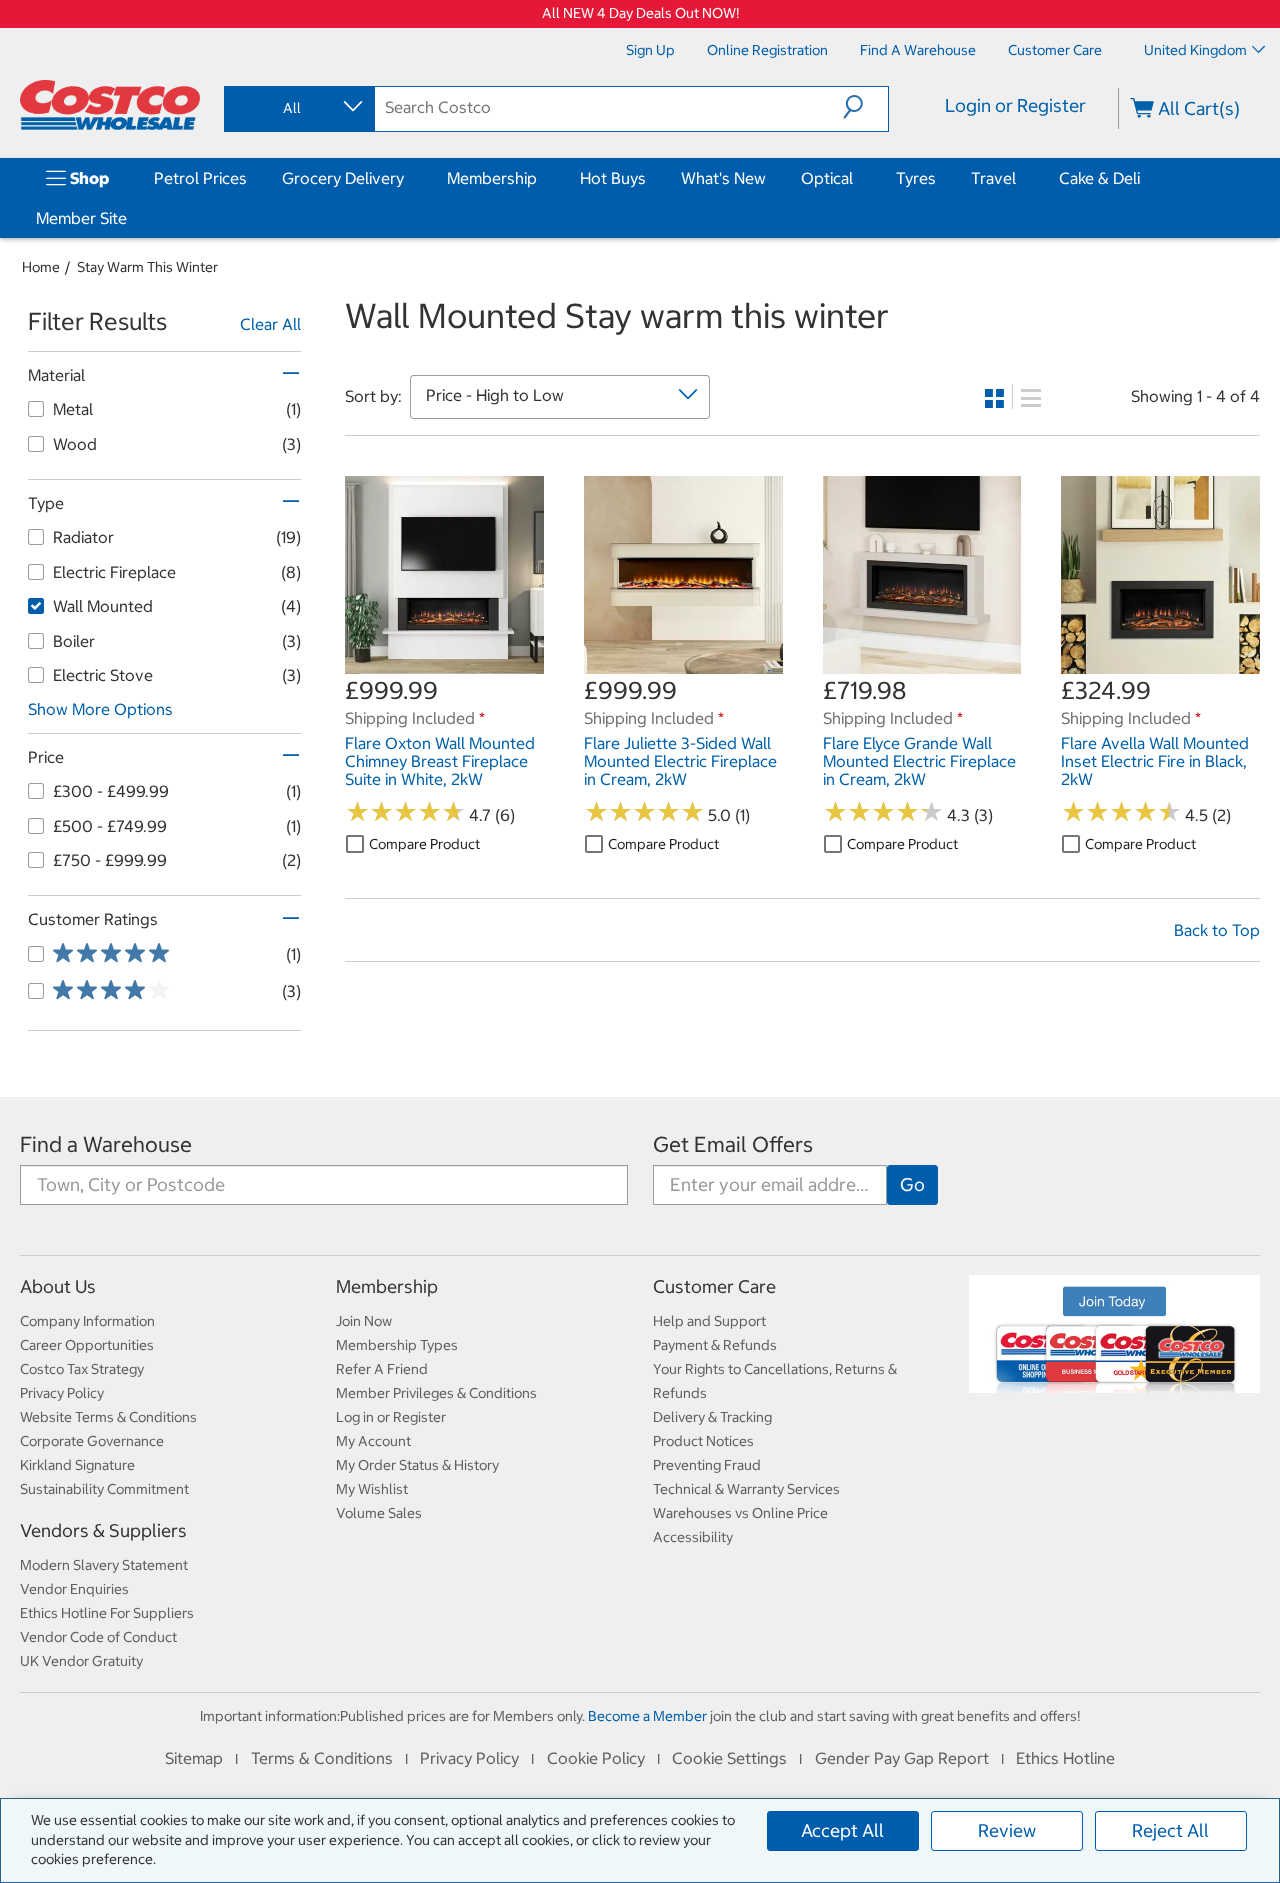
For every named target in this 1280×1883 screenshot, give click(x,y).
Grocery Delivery (343, 178)
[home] (110, 105)
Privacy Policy (62, 1393)
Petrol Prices (200, 178)
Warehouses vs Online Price (740, 1513)
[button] (865, 107)
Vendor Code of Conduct (98, 1637)
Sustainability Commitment (104, 1489)
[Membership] (541, 178)
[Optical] (857, 178)
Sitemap (194, 1758)
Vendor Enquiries (74, 1589)
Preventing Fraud (707, 1465)
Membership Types (397, 1345)
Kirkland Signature (77, 1465)
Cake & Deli (1099, 178)
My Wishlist (372, 1489)
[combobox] (298, 108)
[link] (444, 664)
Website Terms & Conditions (108, 1417)
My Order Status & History (417, 1465)
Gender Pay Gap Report (902, 1758)
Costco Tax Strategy (82, 1369)
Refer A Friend (382, 1369)
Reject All (1170, 1830)
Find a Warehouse (106, 1144)
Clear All (270, 324)
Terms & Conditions (322, 1758)
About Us (58, 1286)
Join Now (364, 1321)
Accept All (842, 1830)
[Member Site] (131, 218)
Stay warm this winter (147, 267)
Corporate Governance (92, 1441)
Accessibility (693, 1537)
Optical (827, 178)
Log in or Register (391, 1417)
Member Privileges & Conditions (436, 1393)
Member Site (81, 218)
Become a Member (647, 1716)
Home (41, 267)
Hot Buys (613, 178)
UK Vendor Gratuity (81, 1661)
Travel (993, 178)
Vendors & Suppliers (103, 1530)
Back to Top (1217, 930)
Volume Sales (379, 1513)
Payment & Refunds (715, 1345)
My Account (373, 1441)
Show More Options (100, 709)
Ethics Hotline (1065, 1758)
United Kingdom (1195, 50)
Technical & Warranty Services (746, 1489)
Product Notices (703, 1441)
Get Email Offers (733, 1144)
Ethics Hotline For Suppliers (107, 1613)
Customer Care (714, 1286)
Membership (492, 178)
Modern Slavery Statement (104, 1565)
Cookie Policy (596, 1758)
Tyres (916, 178)
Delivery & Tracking (712, 1417)
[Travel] (1020, 178)
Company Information (87, 1321)
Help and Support (709, 1321)
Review (1007, 1830)
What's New (723, 178)
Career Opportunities (87, 1345)
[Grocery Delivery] (408, 178)
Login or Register (1015, 105)
